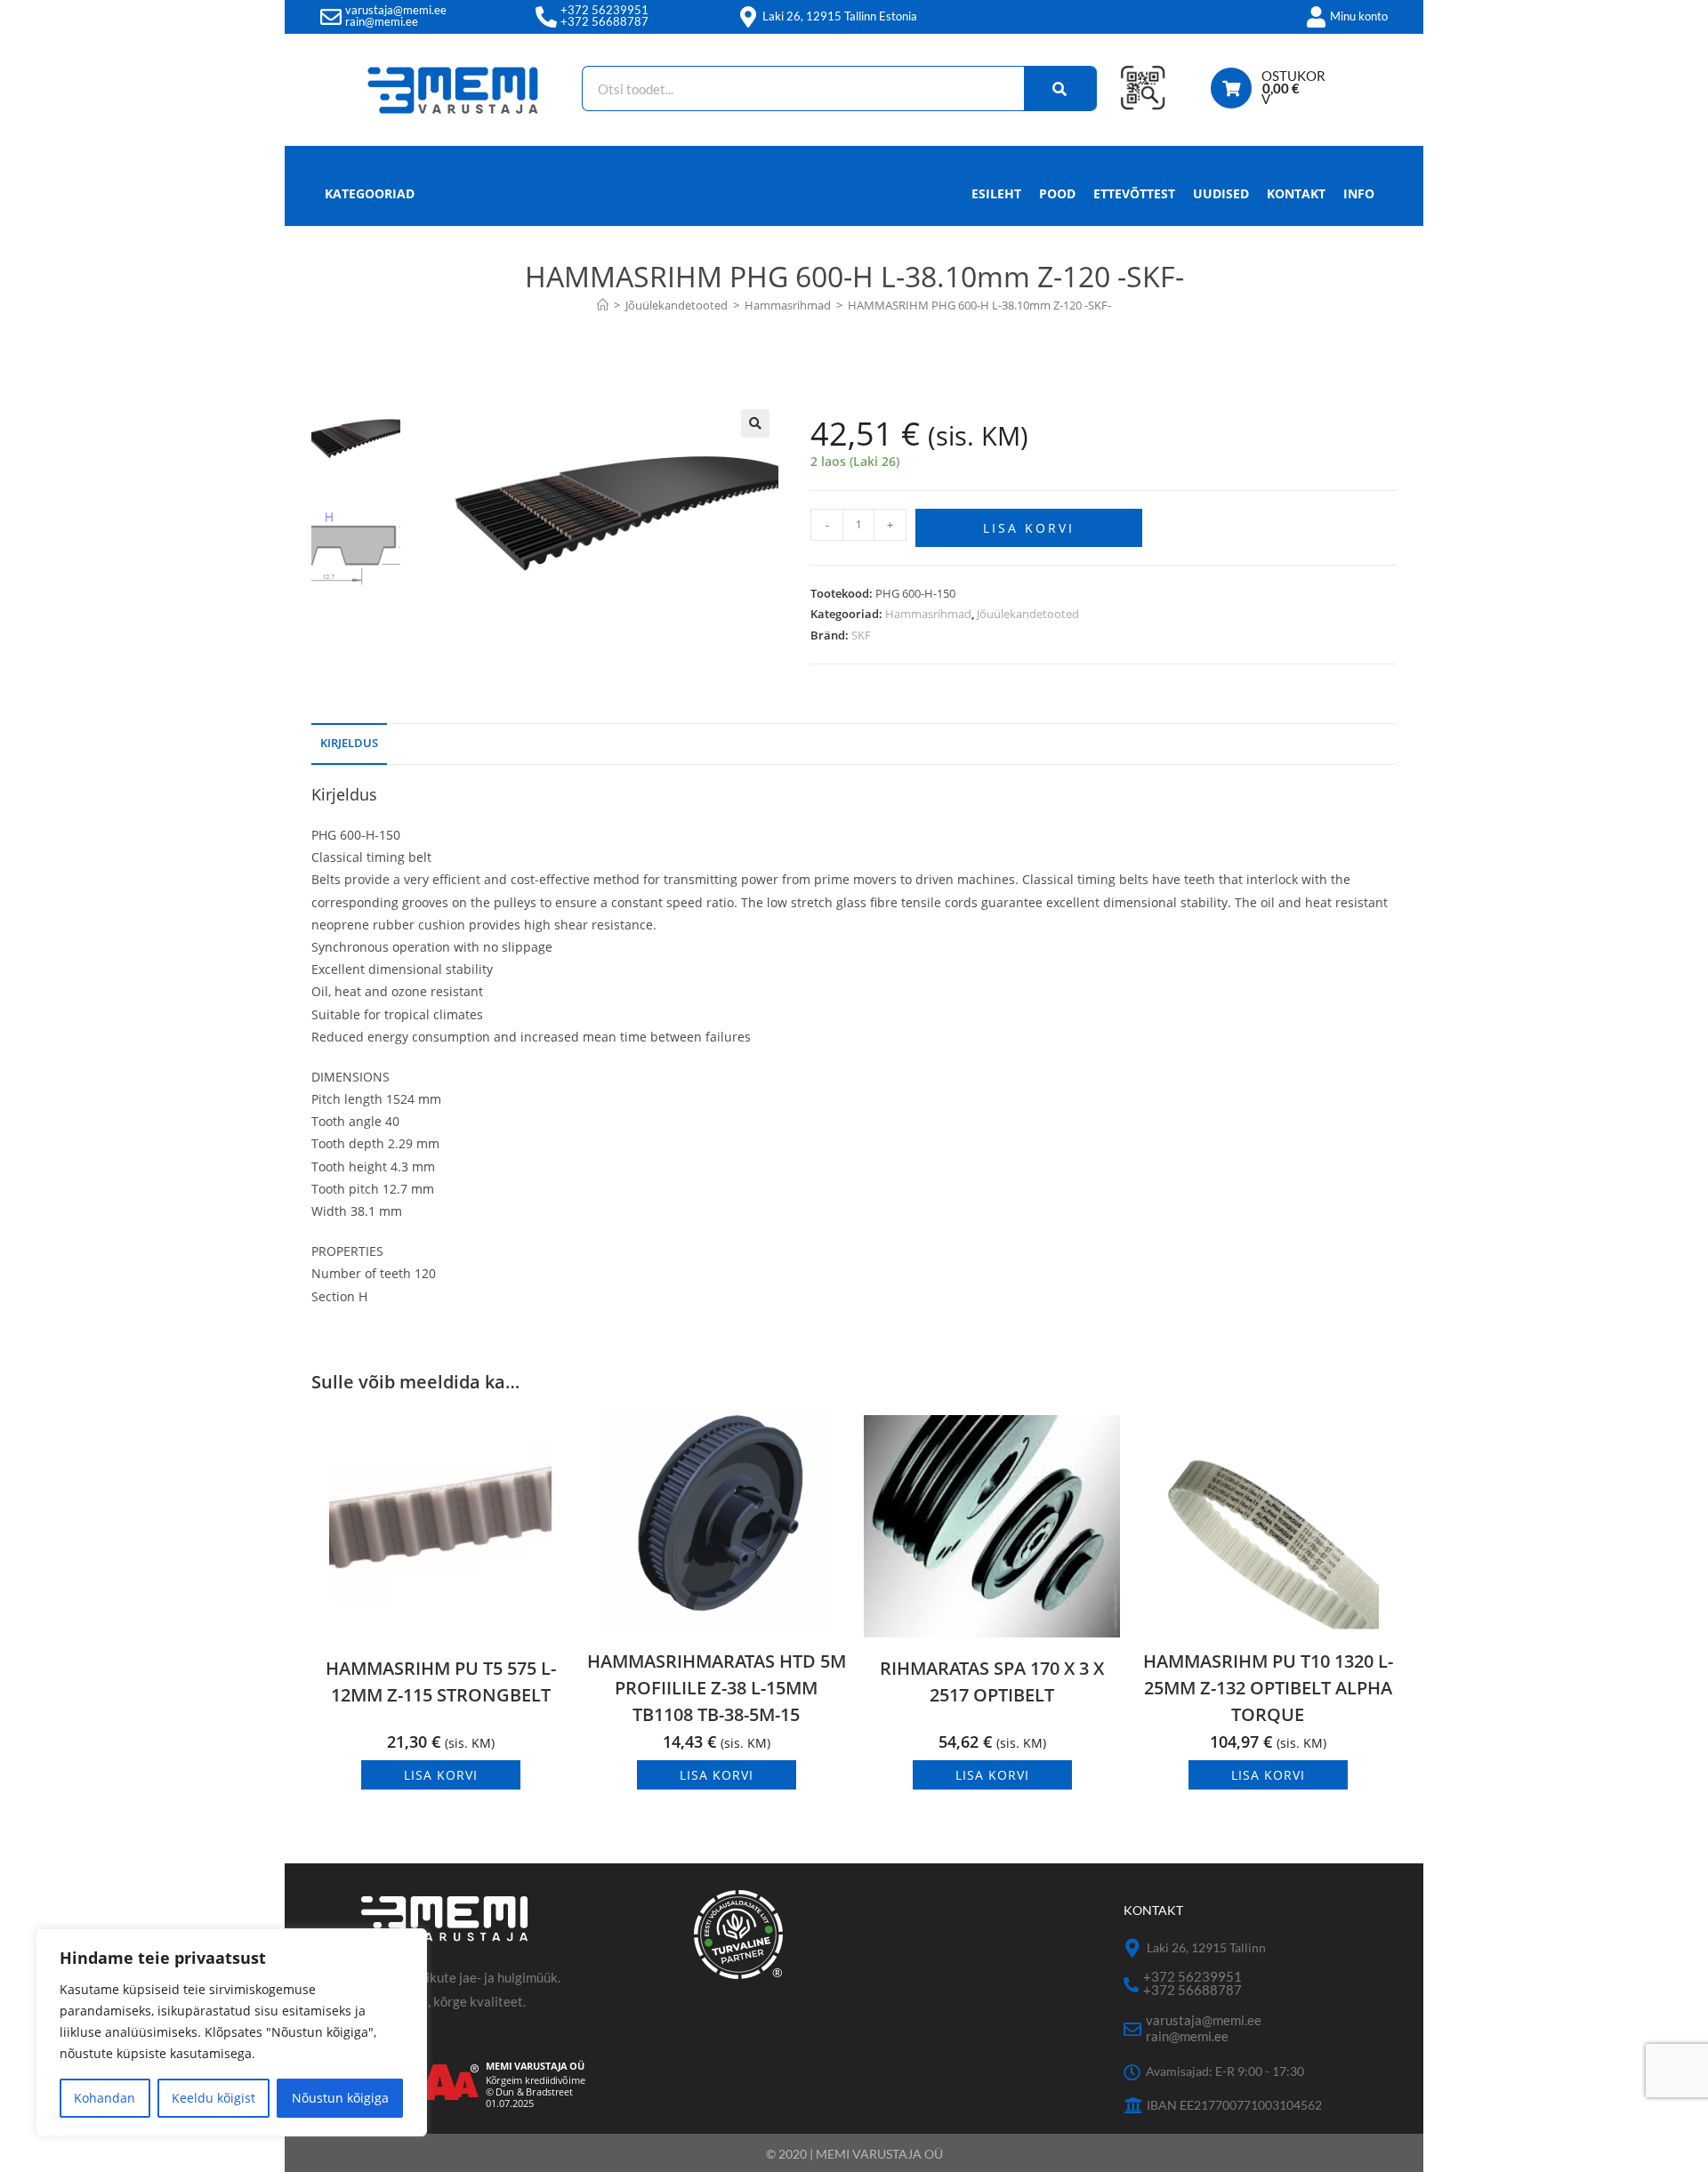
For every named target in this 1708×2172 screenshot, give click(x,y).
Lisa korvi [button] (441, 1775)
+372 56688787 (604, 21)
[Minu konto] (1316, 17)
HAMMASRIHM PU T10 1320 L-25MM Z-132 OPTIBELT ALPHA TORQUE (1268, 1688)
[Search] (1060, 88)
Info (1359, 193)
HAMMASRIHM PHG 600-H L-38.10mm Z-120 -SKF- (979, 305)
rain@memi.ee (382, 21)
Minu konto (1359, 16)
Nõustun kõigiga (340, 2098)
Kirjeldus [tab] (349, 743)
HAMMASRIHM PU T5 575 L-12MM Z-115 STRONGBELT (441, 1681)
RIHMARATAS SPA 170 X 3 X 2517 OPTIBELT (992, 1681)
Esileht (996, 193)
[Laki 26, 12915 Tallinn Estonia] (748, 17)
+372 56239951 (604, 10)
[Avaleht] (603, 305)
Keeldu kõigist (213, 2098)
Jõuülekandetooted (1028, 614)
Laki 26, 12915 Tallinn (1206, 1947)
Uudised (1221, 193)
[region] (231, 2032)
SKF (861, 635)
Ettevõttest (1134, 193)
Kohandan (105, 2098)
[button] (755, 423)
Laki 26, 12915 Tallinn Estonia (840, 16)
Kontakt (1296, 193)
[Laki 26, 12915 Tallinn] (1133, 1948)
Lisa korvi (1029, 528)
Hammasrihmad (928, 614)
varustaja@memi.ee (396, 10)
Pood (1057, 193)
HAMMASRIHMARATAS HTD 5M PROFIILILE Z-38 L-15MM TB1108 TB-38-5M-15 (717, 1688)
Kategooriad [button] (370, 193)
